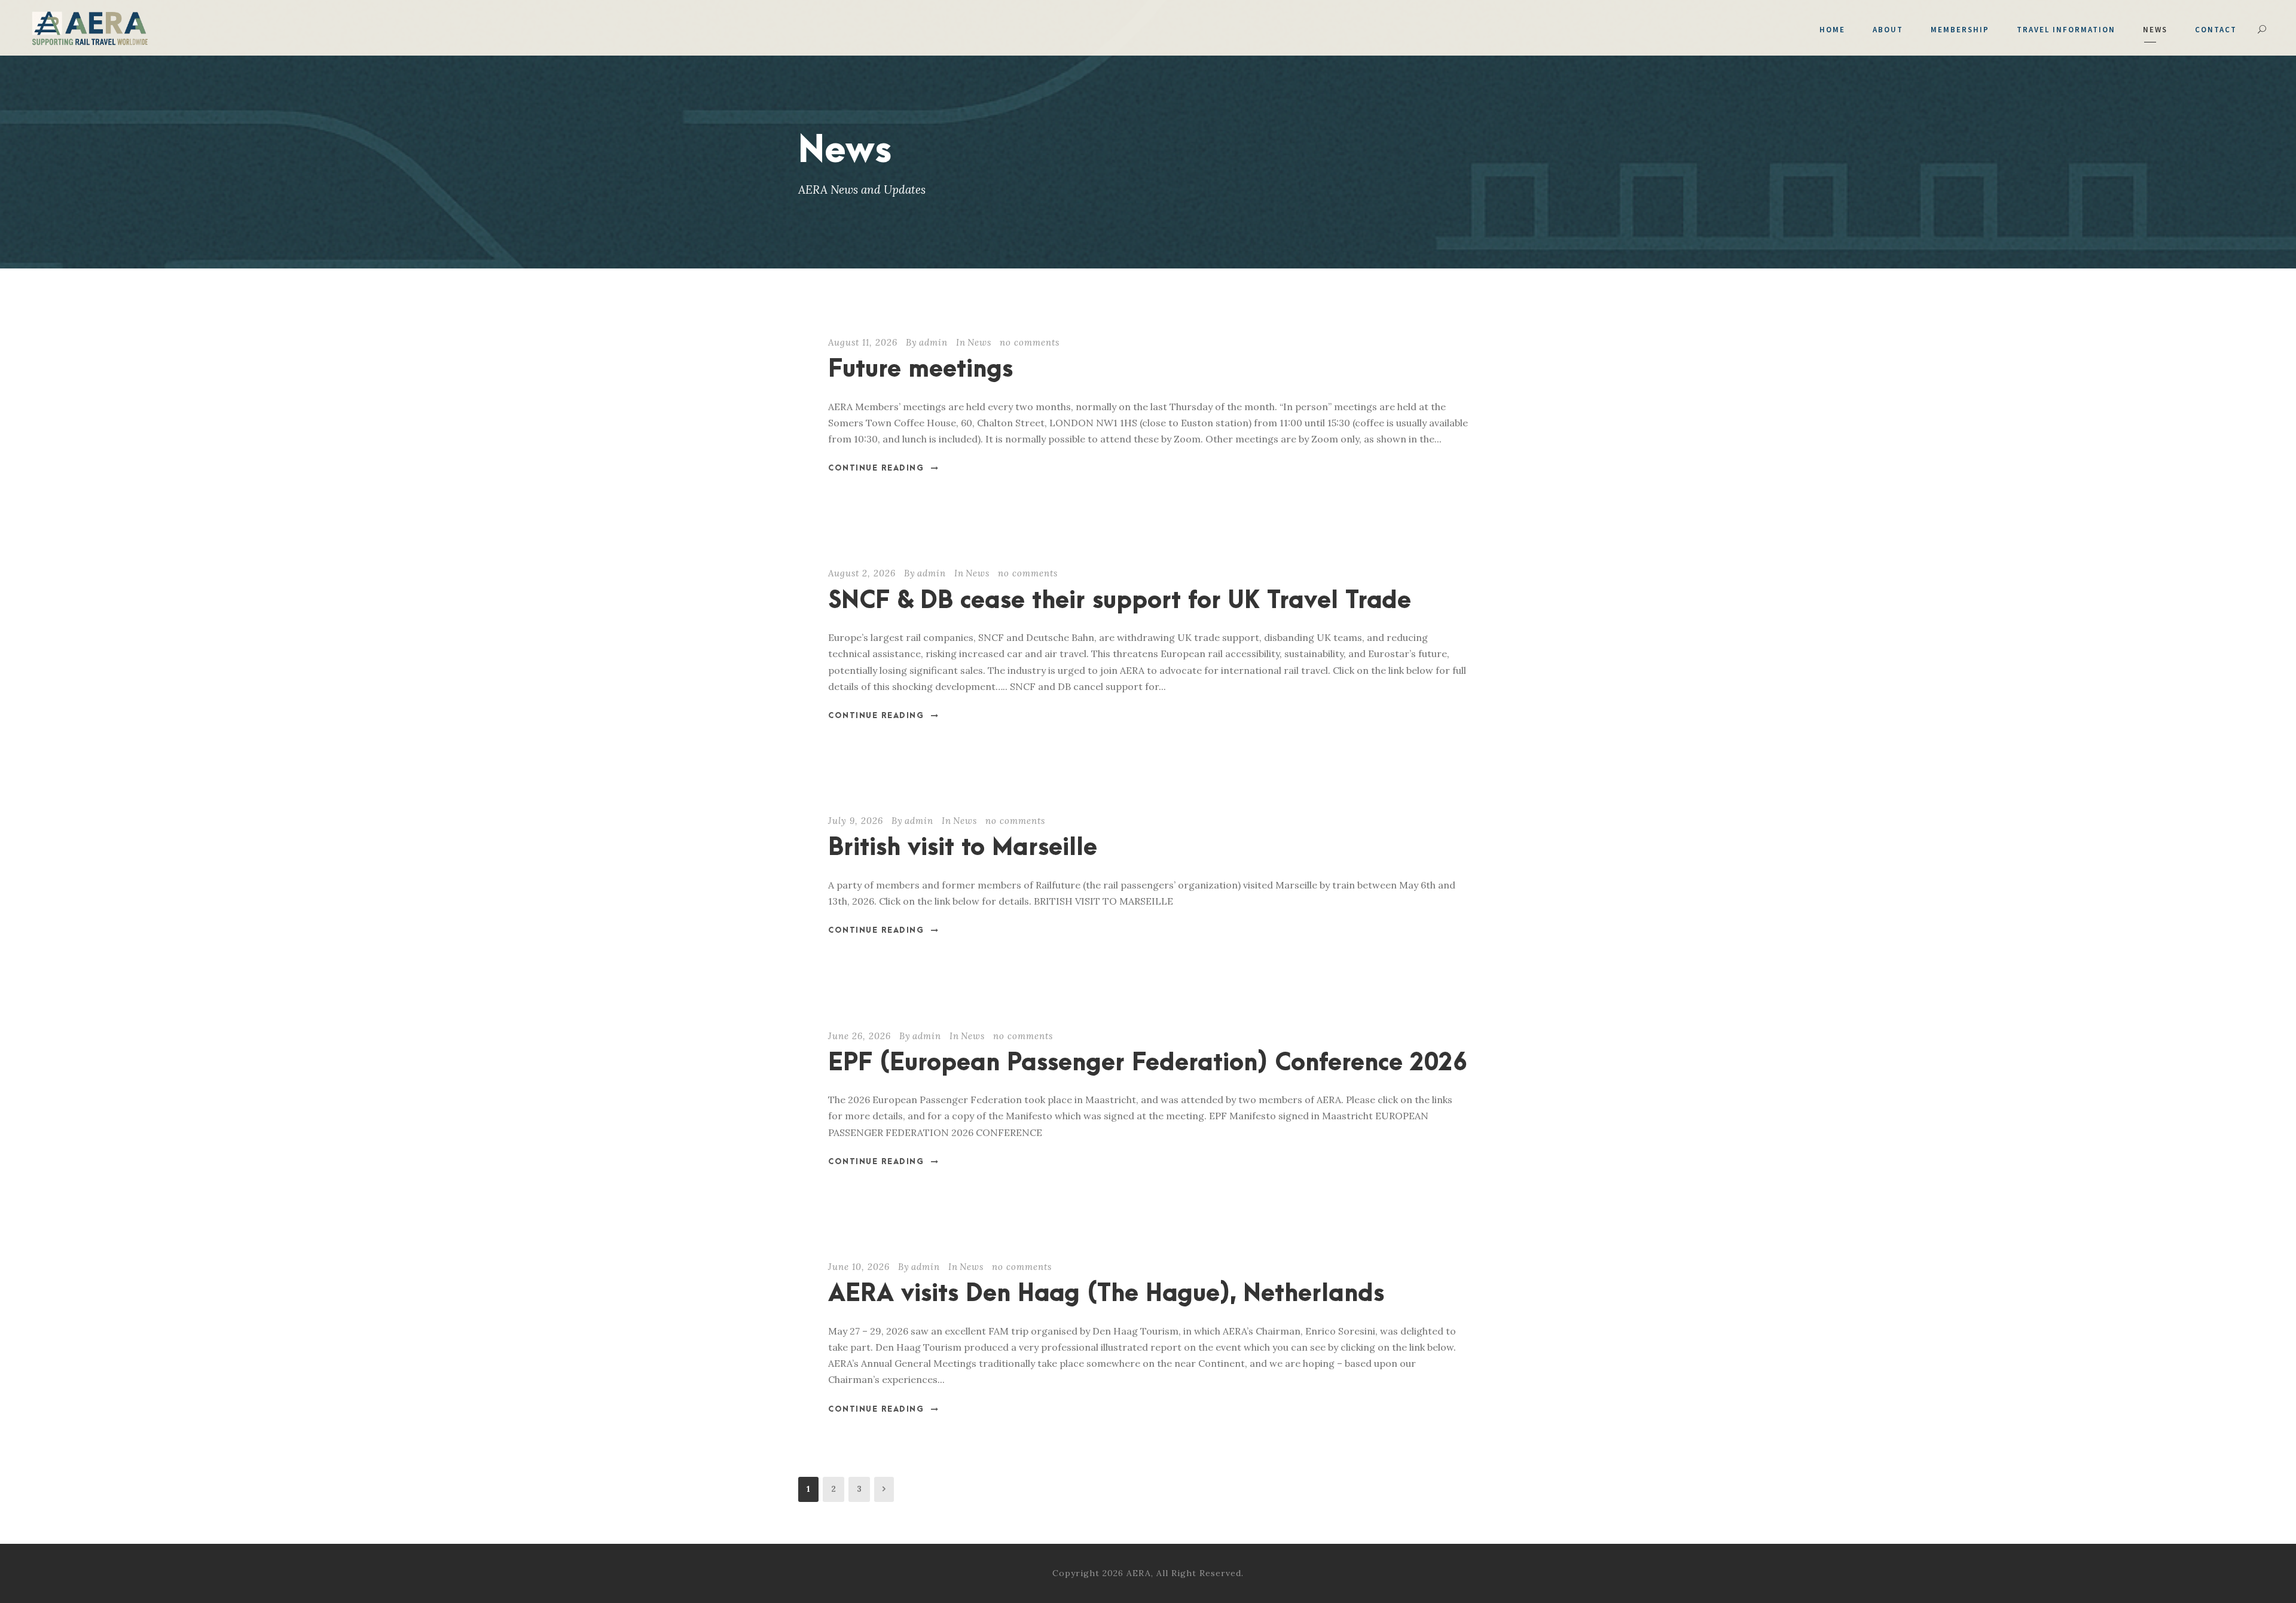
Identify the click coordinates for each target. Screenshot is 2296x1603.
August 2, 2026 (862, 573)
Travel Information (2066, 30)
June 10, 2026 (859, 1267)
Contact (2216, 30)
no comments (1030, 342)
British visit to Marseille (963, 848)
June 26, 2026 (860, 1036)
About (1888, 30)
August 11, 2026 (863, 342)
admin (933, 342)
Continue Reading (876, 468)
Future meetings (920, 370)
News (2155, 30)
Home (1832, 30)
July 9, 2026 (856, 821)
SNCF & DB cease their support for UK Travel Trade (1120, 601)
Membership (1960, 30)
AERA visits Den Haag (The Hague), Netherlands (1106, 1294)
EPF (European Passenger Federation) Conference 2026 (1148, 1063)
